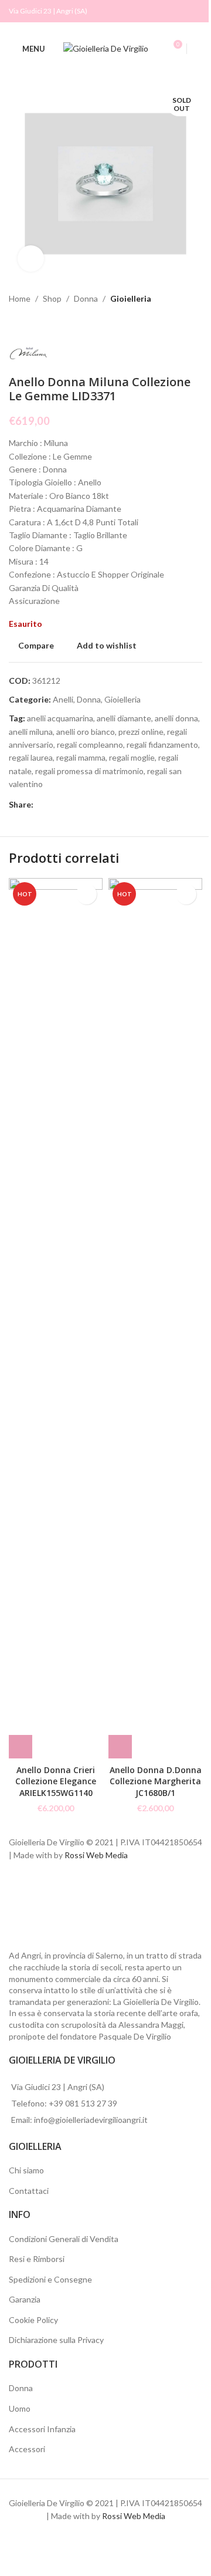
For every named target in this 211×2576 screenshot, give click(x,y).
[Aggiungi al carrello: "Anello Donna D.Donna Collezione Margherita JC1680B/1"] (120, 1747)
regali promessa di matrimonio (89, 771)
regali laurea (31, 757)
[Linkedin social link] (97, 805)
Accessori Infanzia (42, 2429)
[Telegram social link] (125, 805)
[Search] (198, 49)
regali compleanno (90, 745)
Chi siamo (26, 2170)
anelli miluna (31, 732)
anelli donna (176, 718)
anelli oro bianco (86, 732)
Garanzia (25, 2299)
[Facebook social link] (180, 11)
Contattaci (29, 2191)
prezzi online (141, 732)
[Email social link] (69, 805)
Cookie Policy (33, 2320)
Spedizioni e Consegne (50, 2279)
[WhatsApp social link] (111, 805)
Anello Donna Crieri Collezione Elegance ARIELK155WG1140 (56, 1781)
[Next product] (44, 324)
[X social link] (55, 805)
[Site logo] (106, 48)
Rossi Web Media (96, 1855)
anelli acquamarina (60, 718)
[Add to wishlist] (86, 894)
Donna (86, 298)
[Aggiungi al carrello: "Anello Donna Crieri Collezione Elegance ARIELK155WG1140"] (21, 1747)
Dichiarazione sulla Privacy (56, 2340)
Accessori (27, 2449)
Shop (52, 298)
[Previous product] (16, 324)
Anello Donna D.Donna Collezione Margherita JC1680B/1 (156, 1781)
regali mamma (81, 757)
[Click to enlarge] (31, 259)
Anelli (63, 699)
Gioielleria (131, 298)
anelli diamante (124, 718)
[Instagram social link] (195, 11)
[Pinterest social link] (83, 805)
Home (20, 298)
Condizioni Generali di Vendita (64, 2239)
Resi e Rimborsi (37, 2259)
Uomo (20, 2408)
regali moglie (132, 757)
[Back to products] (30, 324)
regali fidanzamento (162, 745)
